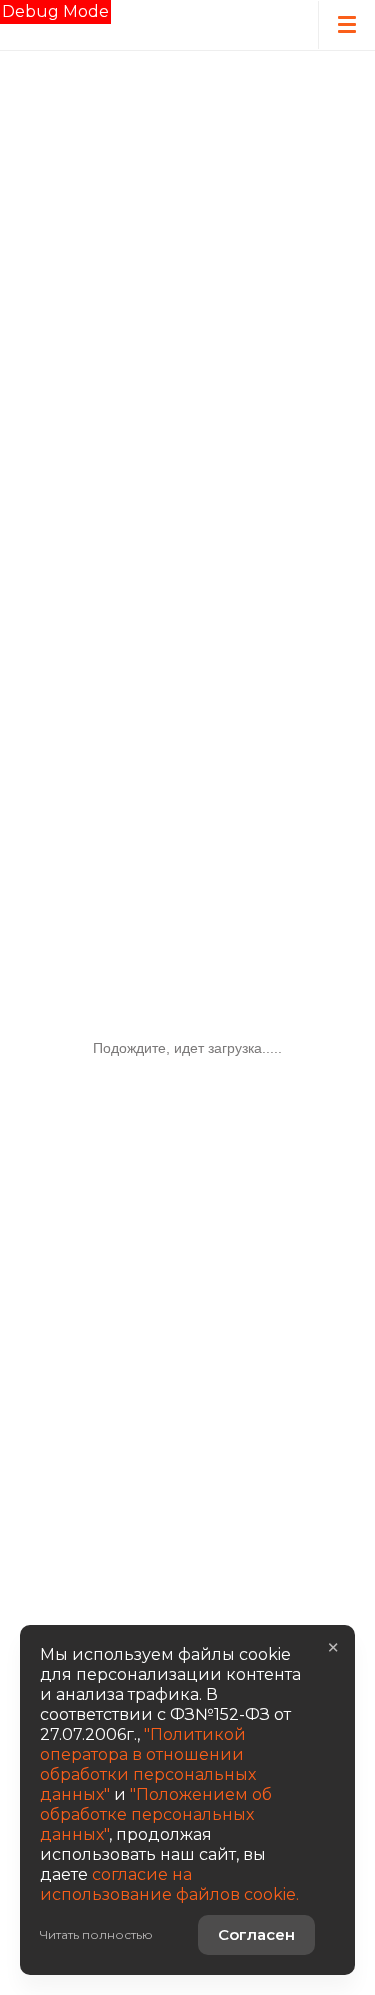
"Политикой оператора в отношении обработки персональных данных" (148, 1764)
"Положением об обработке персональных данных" (156, 1814)
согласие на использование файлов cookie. (169, 1884)
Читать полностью (96, 1934)
